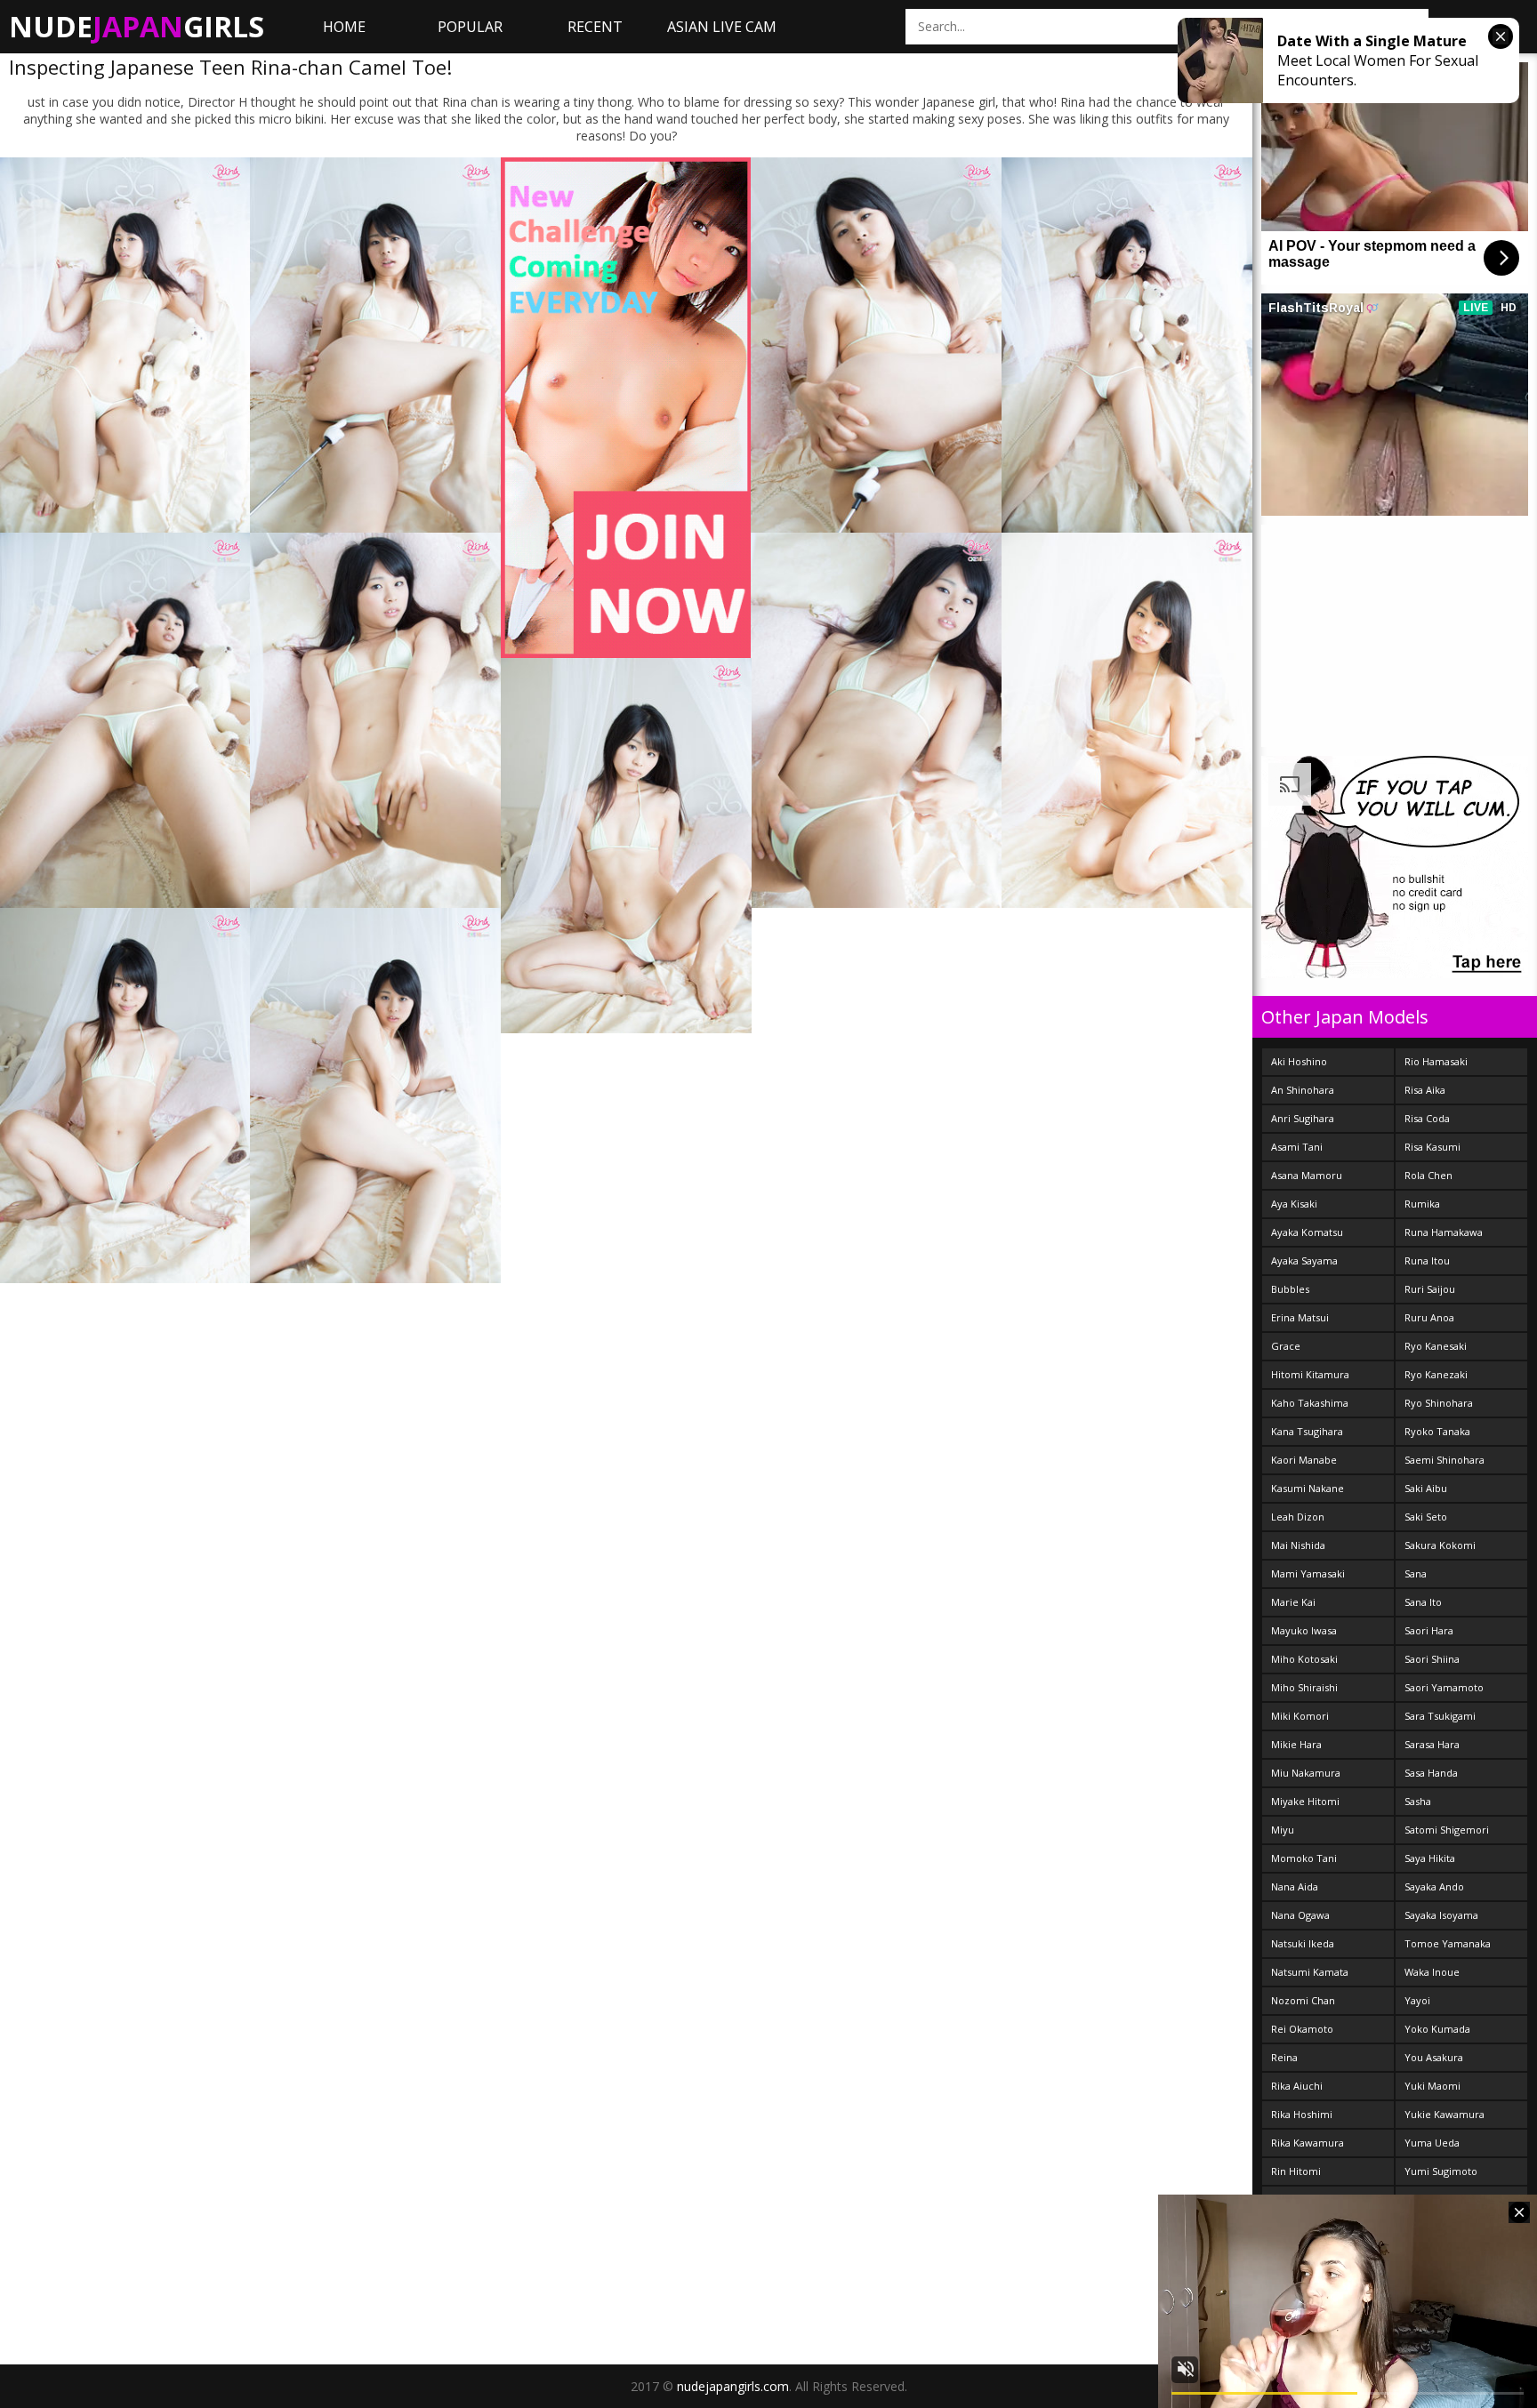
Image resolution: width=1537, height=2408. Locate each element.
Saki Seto (1426, 1517)
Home (344, 27)
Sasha (1418, 1801)
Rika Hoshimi (1302, 2114)
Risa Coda (1427, 1118)
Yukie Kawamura (1444, 2114)
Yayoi (1417, 2000)
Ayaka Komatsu (1307, 1232)
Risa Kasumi (1432, 1147)
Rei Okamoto (1302, 2029)
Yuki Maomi (1432, 2086)
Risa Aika (1425, 1090)
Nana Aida (1295, 1886)
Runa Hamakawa (1444, 1232)
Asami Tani (1297, 1147)
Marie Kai (1293, 1602)
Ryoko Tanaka (1437, 1431)
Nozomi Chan (1303, 2000)
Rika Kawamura (1308, 2143)
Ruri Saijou (1430, 1289)
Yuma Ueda (1432, 2143)
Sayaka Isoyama (1441, 1915)
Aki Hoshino (1299, 1061)
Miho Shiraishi (1304, 1687)
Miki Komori (1300, 1716)
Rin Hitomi (1296, 2171)
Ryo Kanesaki (1436, 1346)
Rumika (1422, 1204)
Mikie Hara (1296, 1744)
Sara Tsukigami (1440, 1716)
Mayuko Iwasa (1304, 1630)
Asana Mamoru (1307, 1175)
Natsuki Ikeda (1303, 1943)
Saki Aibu (1426, 1488)
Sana (1416, 1573)
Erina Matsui (1300, 1317)
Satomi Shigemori (1447, 1830)
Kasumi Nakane (1308, 1488)
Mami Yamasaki (1308, 1573)
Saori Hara (1429, 1630)
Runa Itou (1427, 1260)
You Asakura (1434, 2057)
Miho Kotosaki (1304, 1659)
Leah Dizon (1298, 1517)
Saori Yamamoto (1444, 1687)
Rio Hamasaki (1436, 1061)
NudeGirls (137, 26)
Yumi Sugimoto (1441, 2171)
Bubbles (1290, 1289)
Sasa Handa (1431, 1773)
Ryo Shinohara (1439, 1403)
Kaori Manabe (1304, 1460)
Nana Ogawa (1300, 1915)
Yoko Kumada (1437, 2029)
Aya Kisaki (1294, 1204)
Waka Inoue (1432, 1972)
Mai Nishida (1298, 1545)
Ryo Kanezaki (1436, 1374)
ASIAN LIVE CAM (722, 27)
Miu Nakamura (1306, 1773)
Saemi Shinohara (1444, 1460)
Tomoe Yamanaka (1448, 1943)
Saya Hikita (1430, 1858)
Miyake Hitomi (1305, 1801)
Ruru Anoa (1429, 1317)
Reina (1284, 2057)
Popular (470, 27)
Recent (595, 27)
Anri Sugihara (1303, 1118)
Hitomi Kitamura (1310, 1374)
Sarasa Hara (1432, 1744)
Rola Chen (1428, 1175)
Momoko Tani (1304, 1858)
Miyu (1283, 1830)
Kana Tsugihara (1307, 1431)
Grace (1286, 1346)
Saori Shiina (1432, 1659)
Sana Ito (1423, 1602)
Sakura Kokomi (1440, 1545)
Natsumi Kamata (1310, 1972)
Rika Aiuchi (1297, 2086)
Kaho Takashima (1310, 1403)
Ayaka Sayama (1304, 1260)
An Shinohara (1303, 1090)
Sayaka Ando (1434, 1886)
